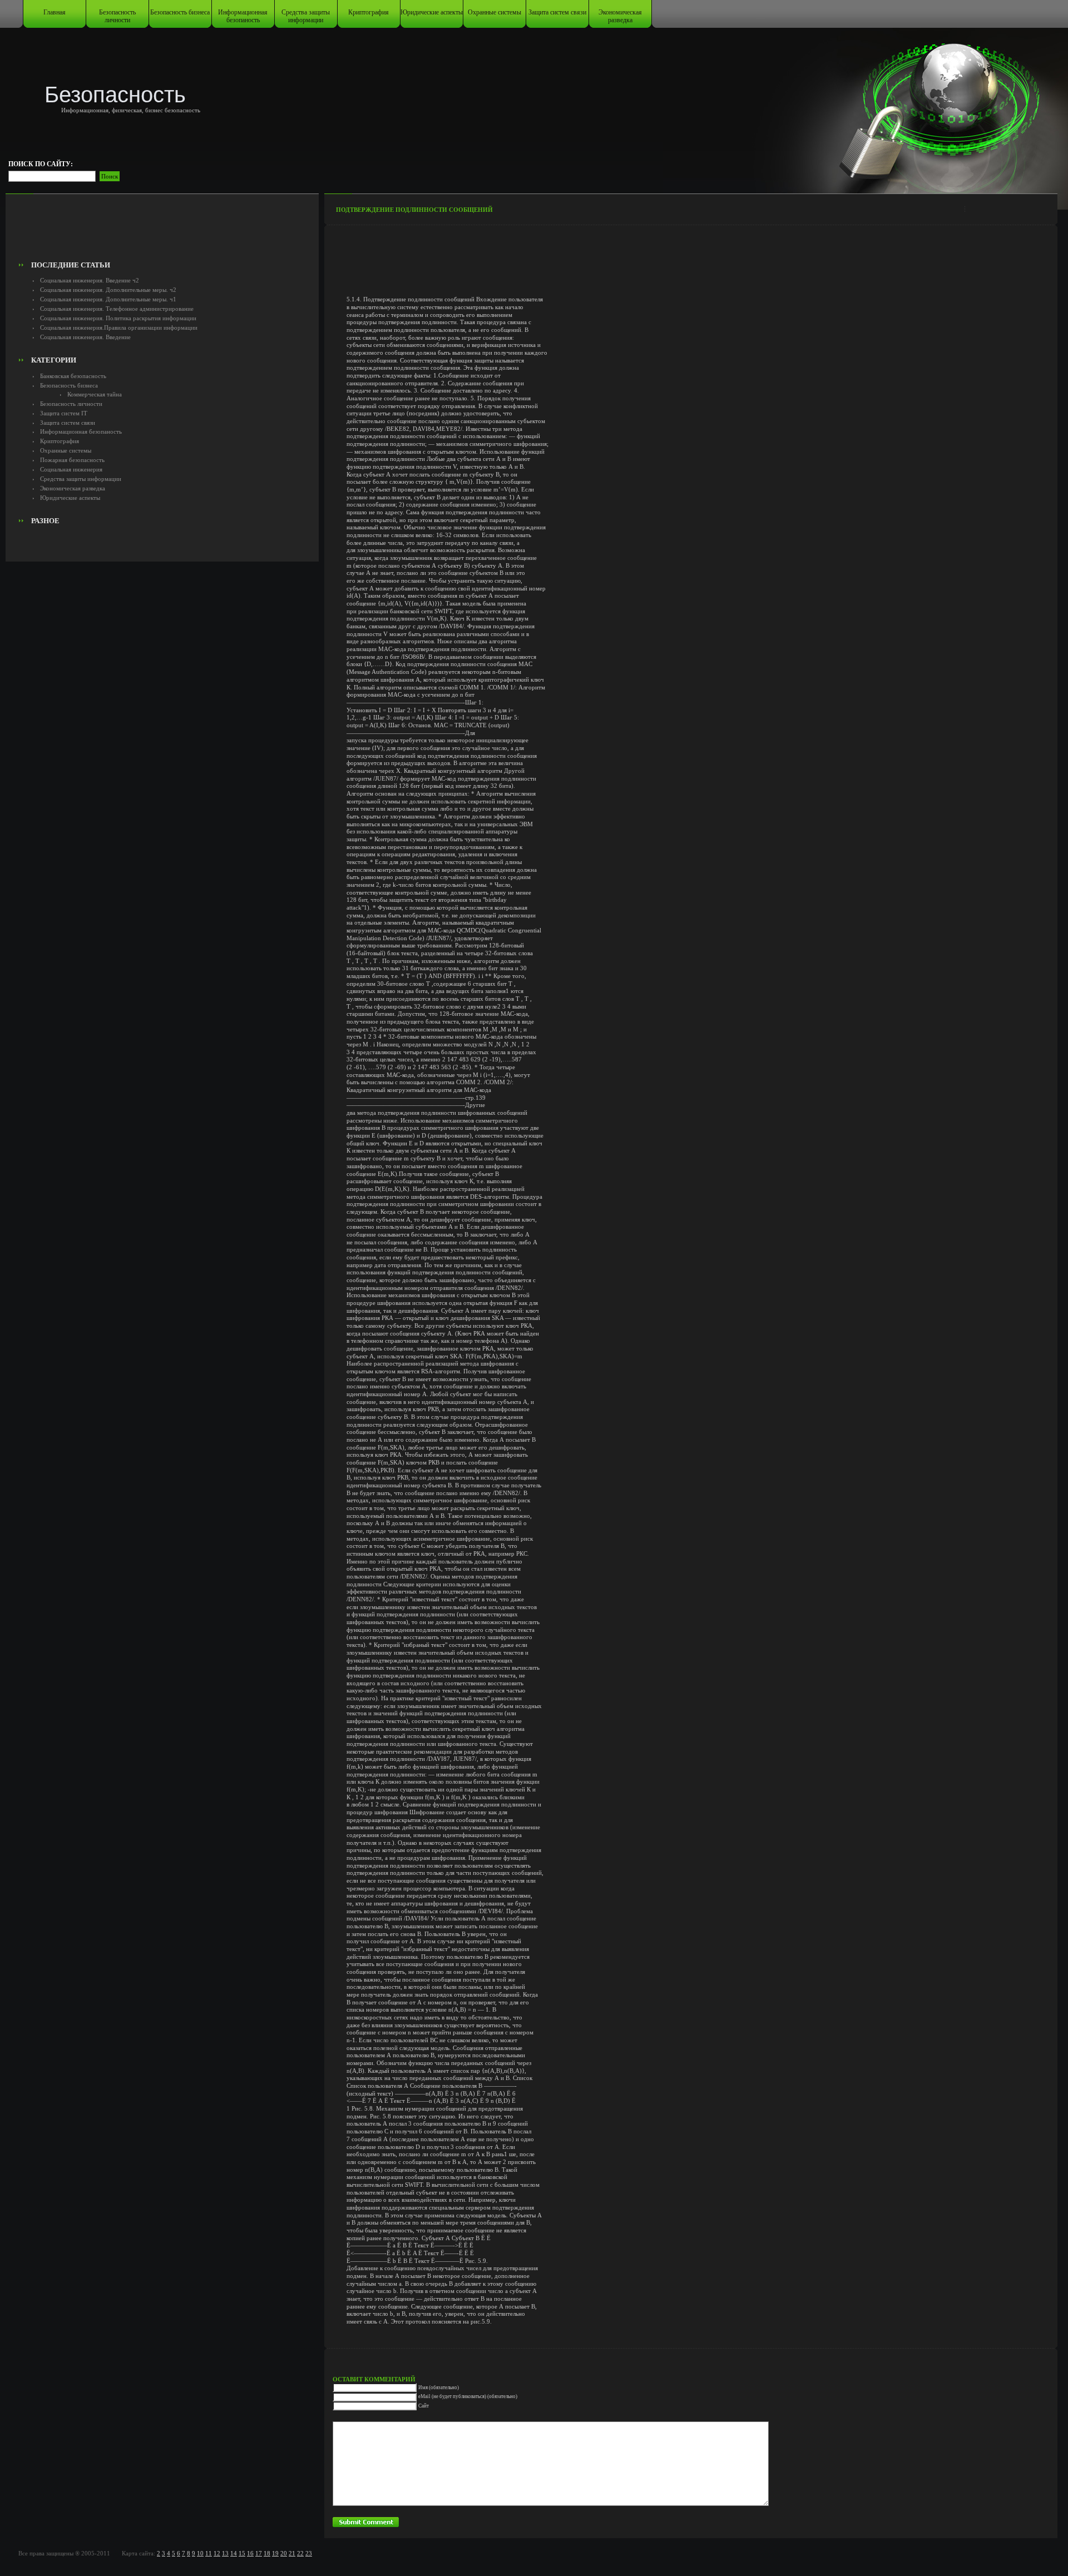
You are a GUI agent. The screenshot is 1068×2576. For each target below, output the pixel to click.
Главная (55, 12)
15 (242, 2553)
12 (217, 2553)
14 (234, 2553)
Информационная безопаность (243, 16)
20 (284, 2553)
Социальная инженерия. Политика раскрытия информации (118, 318)
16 (250, 2553)
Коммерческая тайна (95, 394)
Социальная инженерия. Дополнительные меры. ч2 (108, 290)
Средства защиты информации (306, 16)
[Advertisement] (162, 231)
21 (292, 2553)
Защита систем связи (557, 12)
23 (309, 2553)
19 (275, 2553)
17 (259, 2553)
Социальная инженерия (71, 469)
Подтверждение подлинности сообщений (414, 210)
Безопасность (115, 95)
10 (200, 2553)
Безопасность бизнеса (180, 12)
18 (267, 2553)
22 (300, 2553)
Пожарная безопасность (72, 460)
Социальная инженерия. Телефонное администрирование (117, 309)
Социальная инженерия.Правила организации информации (119, 327)
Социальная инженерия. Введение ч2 (90, 280)
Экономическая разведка (620, 16)
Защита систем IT (64, 413)
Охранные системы (495, 12)
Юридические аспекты (432, 12)
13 (225, 2553)
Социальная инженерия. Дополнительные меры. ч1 (108, 299)
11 (209, 2553)
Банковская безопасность (73, 376)
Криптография (369, 12)
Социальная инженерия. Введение (85, 337)
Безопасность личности (117, 16)
